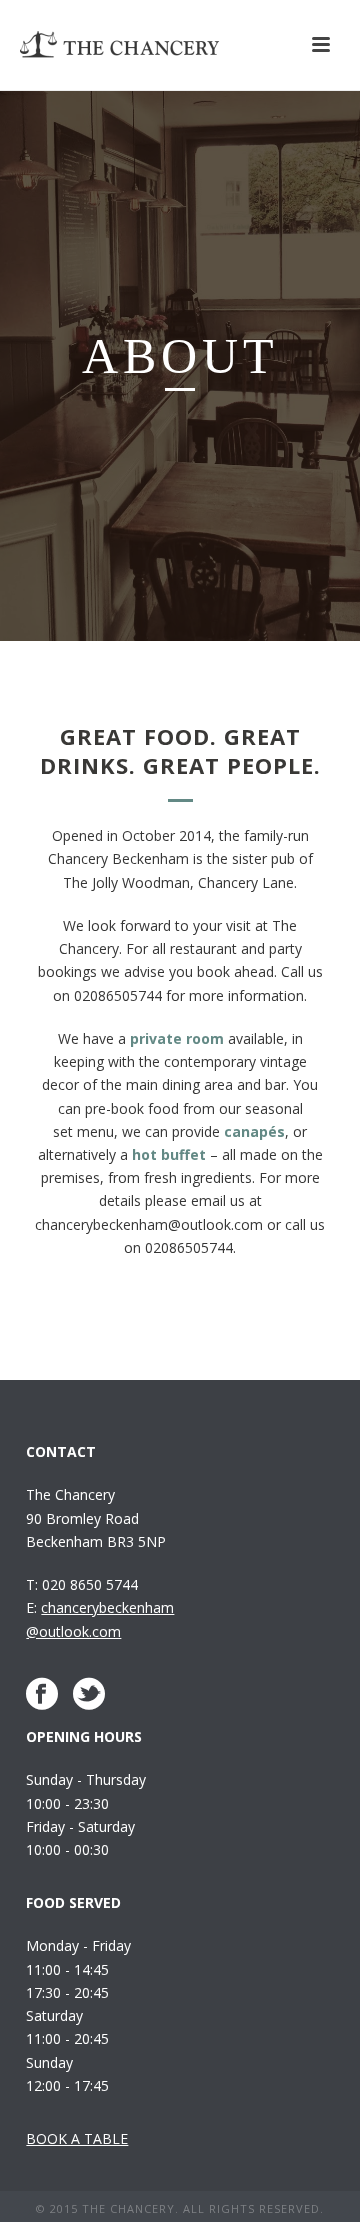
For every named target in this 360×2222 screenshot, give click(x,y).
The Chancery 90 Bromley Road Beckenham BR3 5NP (96, 1517)
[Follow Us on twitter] (89, 1694)
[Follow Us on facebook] (42, 1694)
